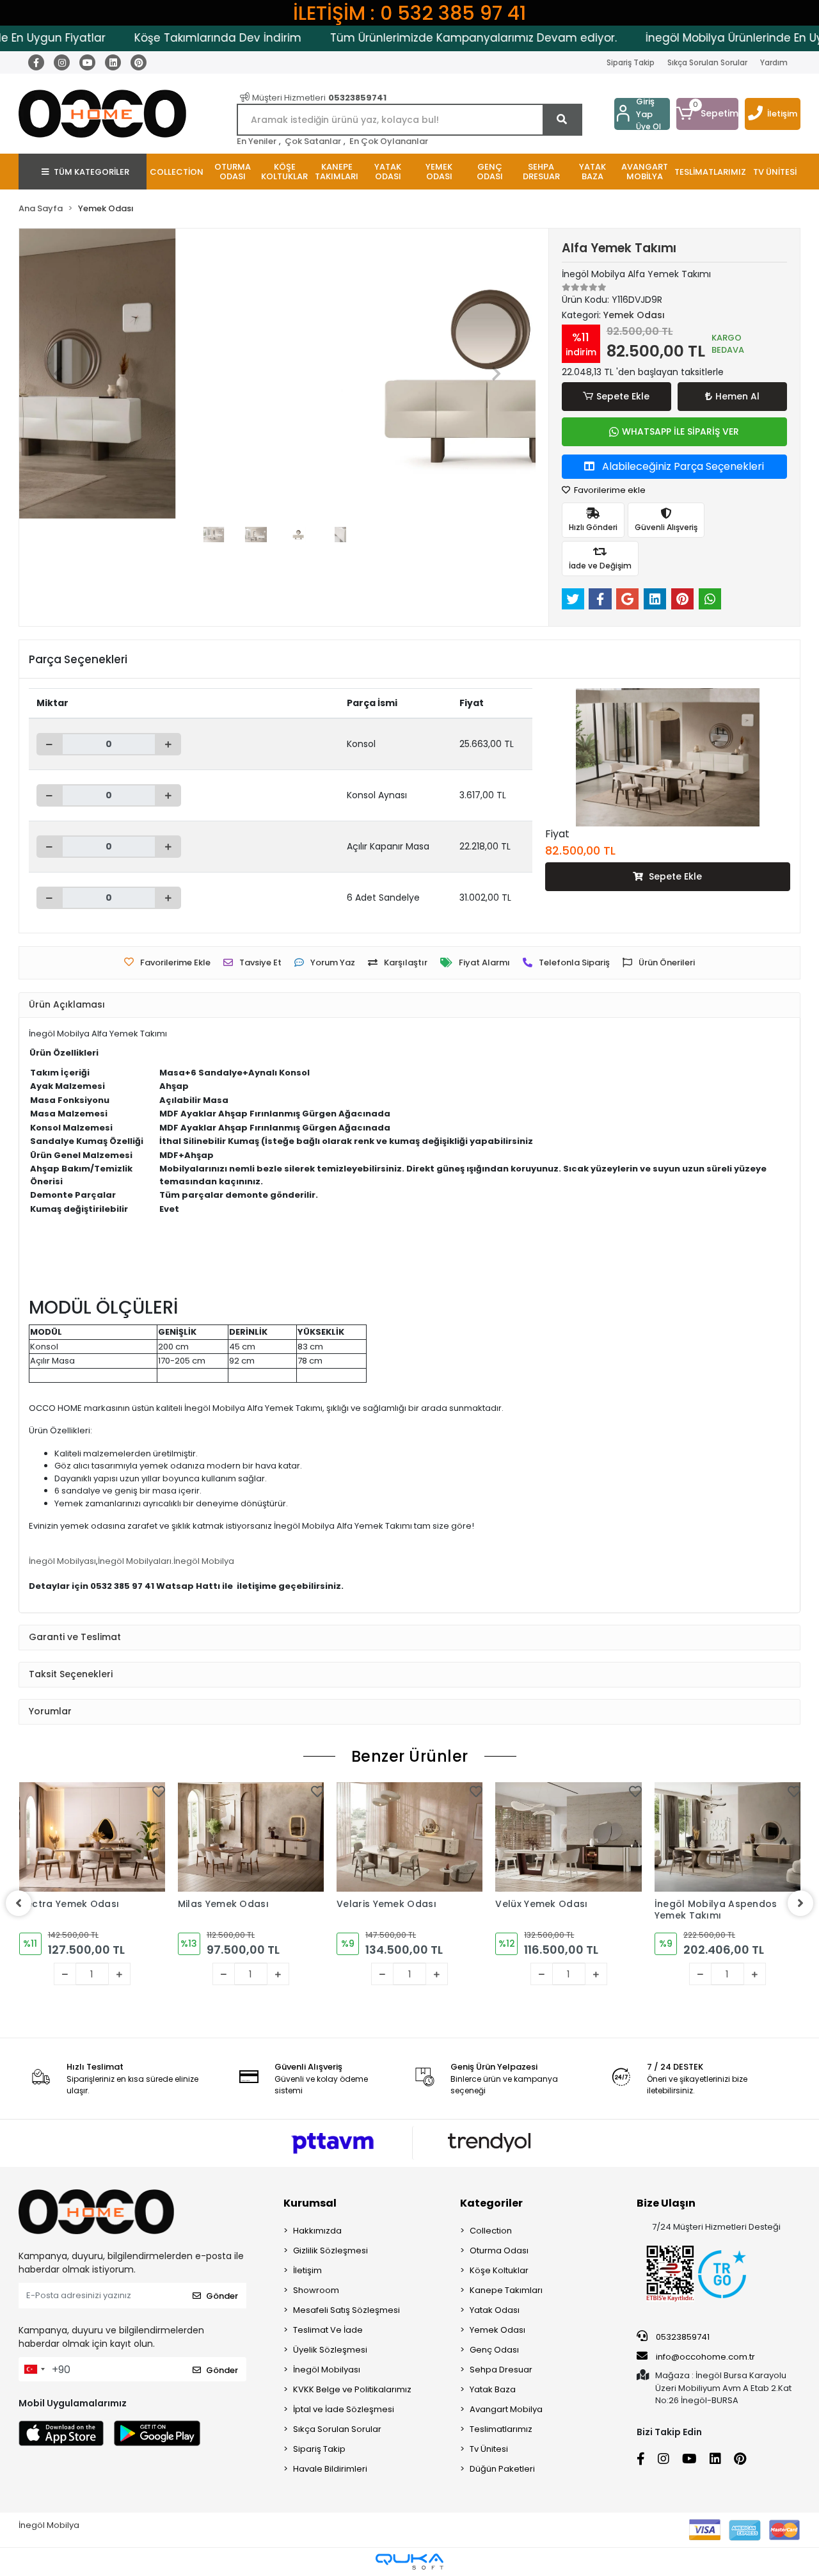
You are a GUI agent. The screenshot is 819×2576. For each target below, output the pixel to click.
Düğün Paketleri (502, 2469)
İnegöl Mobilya (204, 1561)
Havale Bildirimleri (330, 2469)
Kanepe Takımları (506, 2290)
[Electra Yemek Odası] (92, 1837)
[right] (800, 1903)
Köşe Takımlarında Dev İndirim (176, 38)
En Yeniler (257, 141)
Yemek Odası (497, 2330)
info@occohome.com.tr (705, 2357)
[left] (19, 1903)
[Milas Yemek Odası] (251, 1837)
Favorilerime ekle (609, 490)
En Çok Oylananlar (389, 141)
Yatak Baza (493, 2389)
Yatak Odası (495, 2310)
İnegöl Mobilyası (62, 1561)
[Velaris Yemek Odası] (409, 1837)
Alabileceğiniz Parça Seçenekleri (682, 466)
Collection (491, 2231)
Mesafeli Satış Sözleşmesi (346, 2310)
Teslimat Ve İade (328, 2330)
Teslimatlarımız (501, 2429)
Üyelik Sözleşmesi (330, 2350)
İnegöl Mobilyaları (135, 1561)
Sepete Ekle (623, 396)
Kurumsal (310, 2203)
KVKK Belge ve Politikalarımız (352, 2389)
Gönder (222, 2296)
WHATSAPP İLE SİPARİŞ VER (680, 431)
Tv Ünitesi (489, 2449)
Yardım (774, 62)
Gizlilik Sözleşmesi (330, 2250)
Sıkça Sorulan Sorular (707, 62)
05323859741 (682, 2337)
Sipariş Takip (631, 62)
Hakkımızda (317, 2231)
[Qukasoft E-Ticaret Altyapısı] (409, 2562)
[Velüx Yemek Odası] (568, 1837)
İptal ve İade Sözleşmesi (344, 2409)
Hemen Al (737, 396)
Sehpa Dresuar (501, 2370)
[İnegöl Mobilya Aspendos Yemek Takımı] (728, 1837)
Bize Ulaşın (666, 2203)
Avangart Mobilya (506, 2409)
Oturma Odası (499, 2250)
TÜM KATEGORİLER (91, 172)
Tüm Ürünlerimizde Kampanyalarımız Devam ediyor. (431, 38)
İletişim (782, 114)
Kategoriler (491, 2203)
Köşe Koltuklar (499, 2270)
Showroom (316, 2290)
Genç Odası (494, 2350)
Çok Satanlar (313, 141)
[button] (707, 114)
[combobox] (34, 2369)
